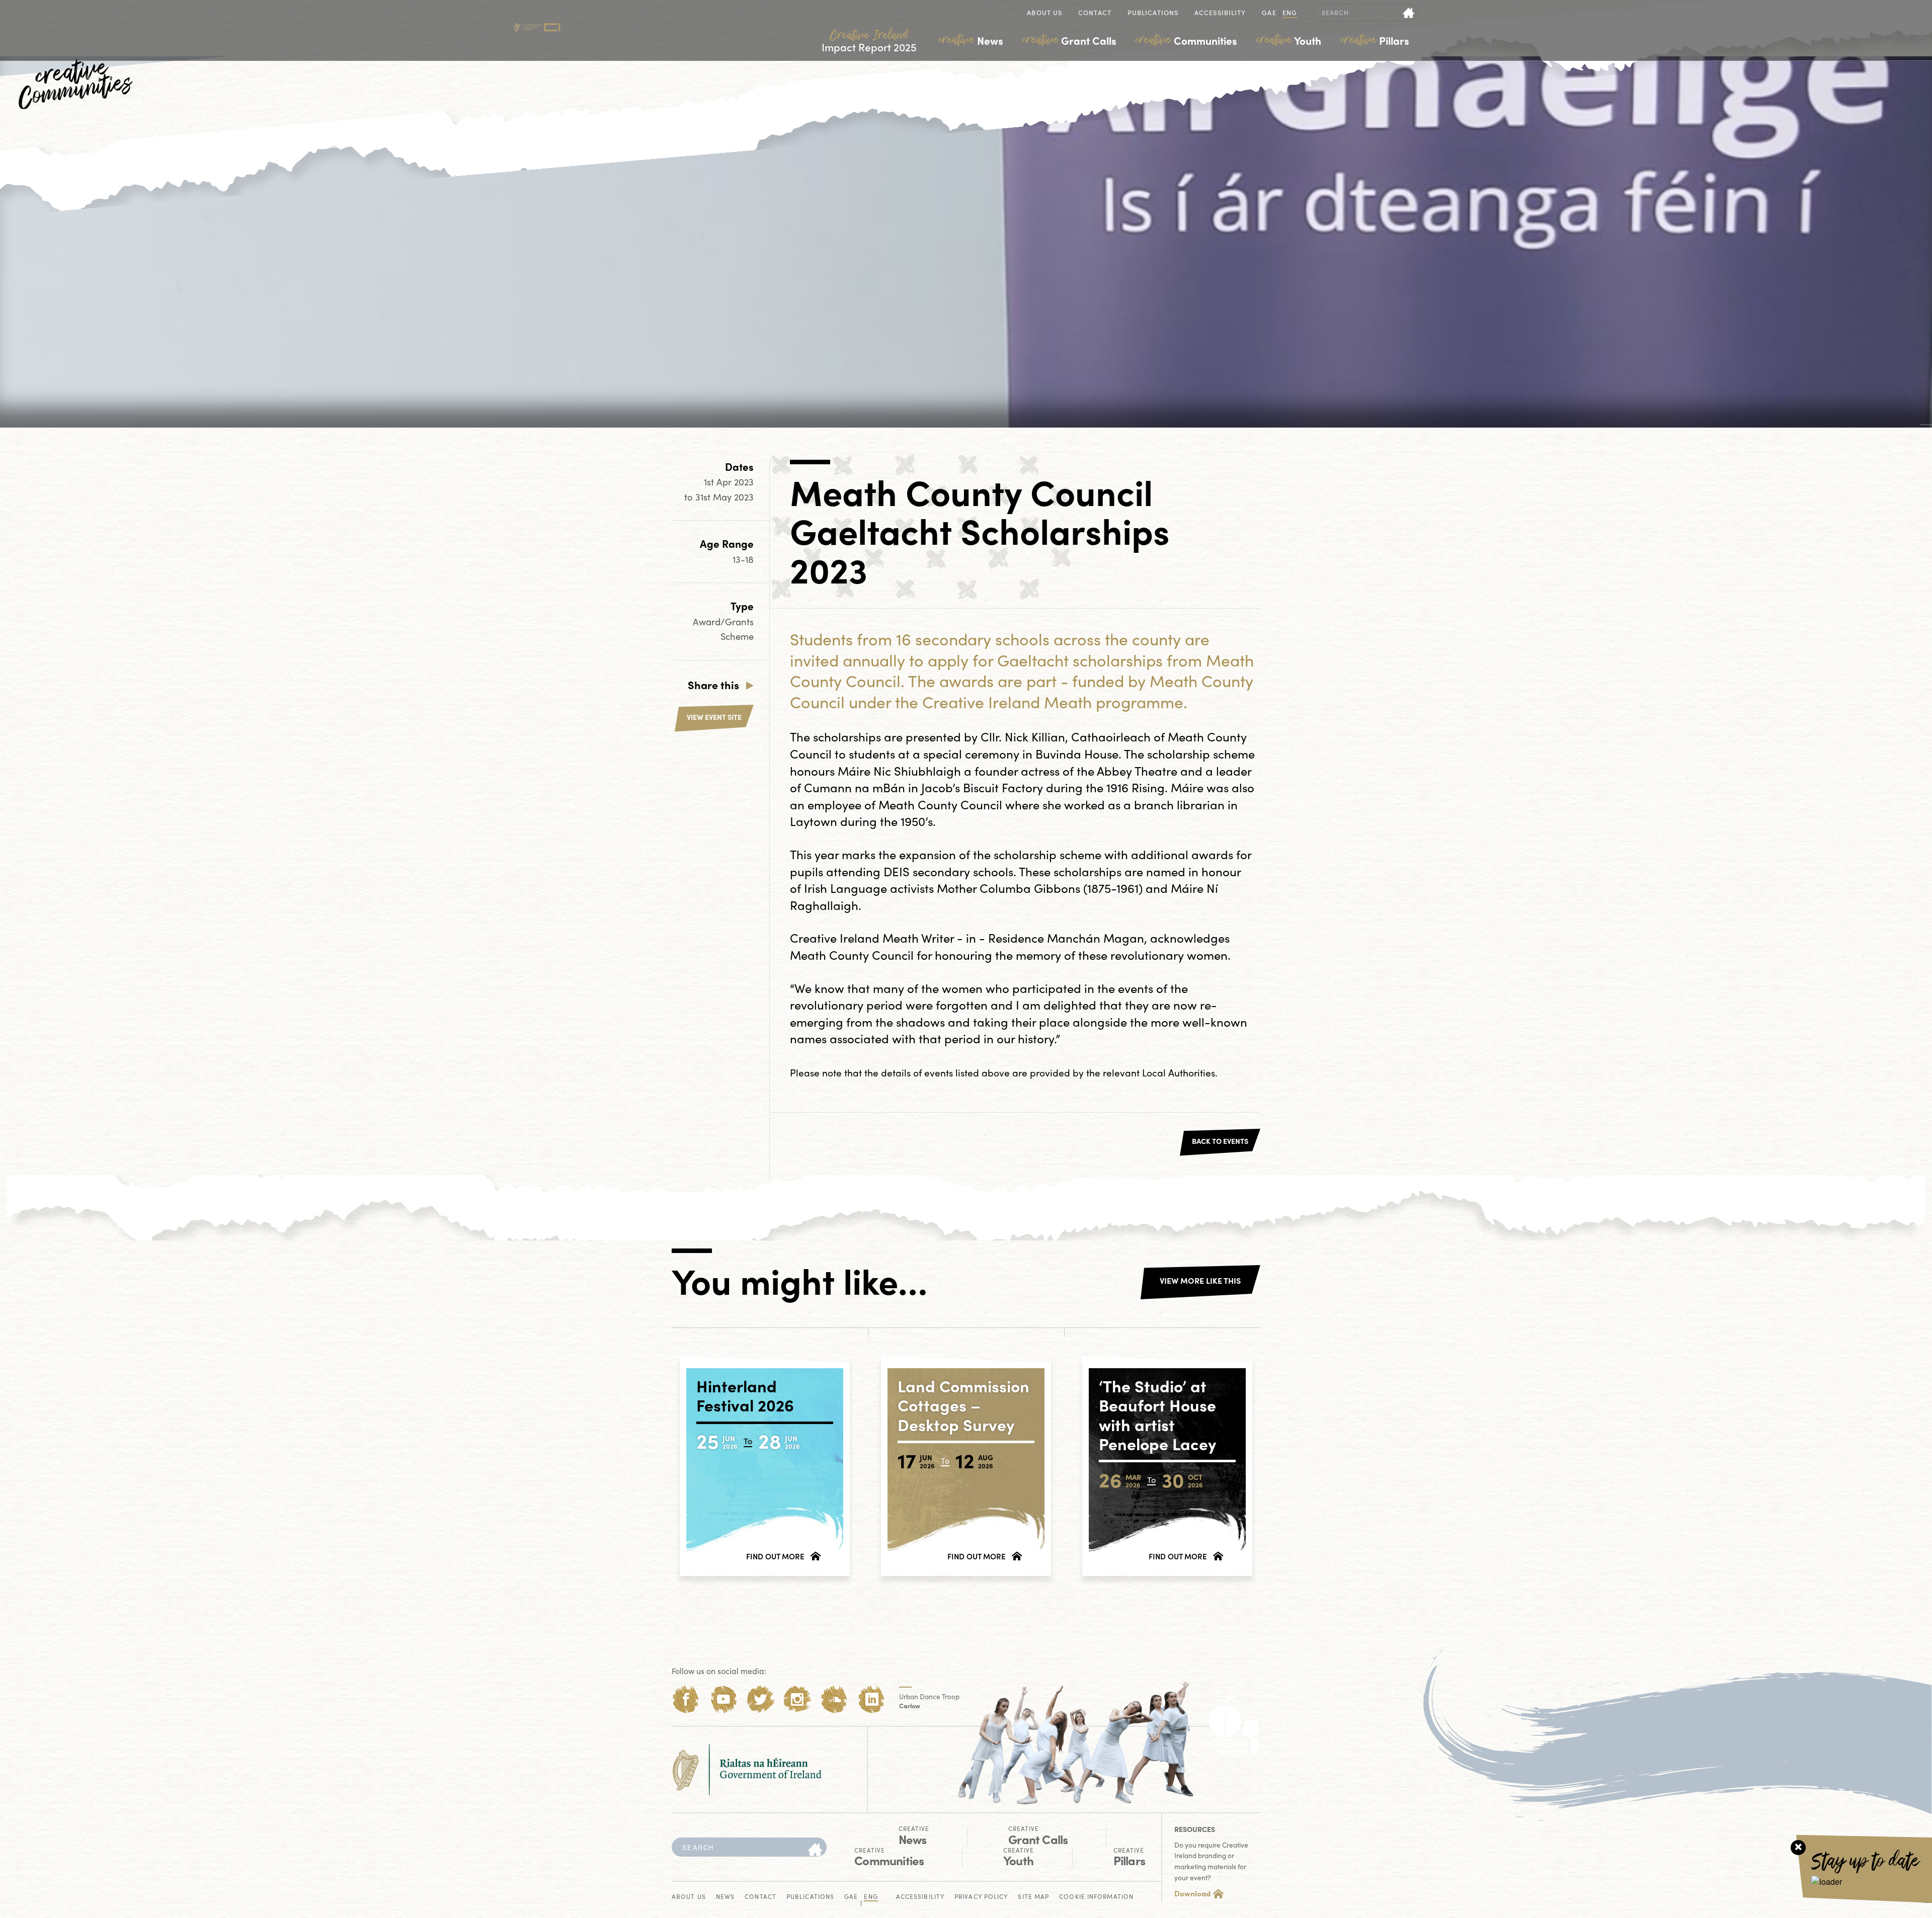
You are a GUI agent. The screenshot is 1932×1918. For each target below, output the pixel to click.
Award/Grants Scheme (723, 629)
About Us (1044, 13)
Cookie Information (1096, 1897)
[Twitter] (760, 1699)
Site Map (1033, 1897)
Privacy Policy (981, 1897)
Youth (1289, 40)
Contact (1095, 13)
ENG (1290, 13)
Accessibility (1220, 13)
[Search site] (1409, 13)
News (971, 40)
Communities (1186, 40)
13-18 (743, 559)
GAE (1269, 13)
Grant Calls (1070, 40)
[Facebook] (686, 1699)
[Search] (815, 1850)
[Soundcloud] (834, 1699)
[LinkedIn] (872, 1699)
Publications (1153, 13)
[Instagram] (797, 1699)
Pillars (1375, 40)
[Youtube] (723, 1699)
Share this (713, 685)
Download (1192, 1893)
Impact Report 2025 (869, 41)
